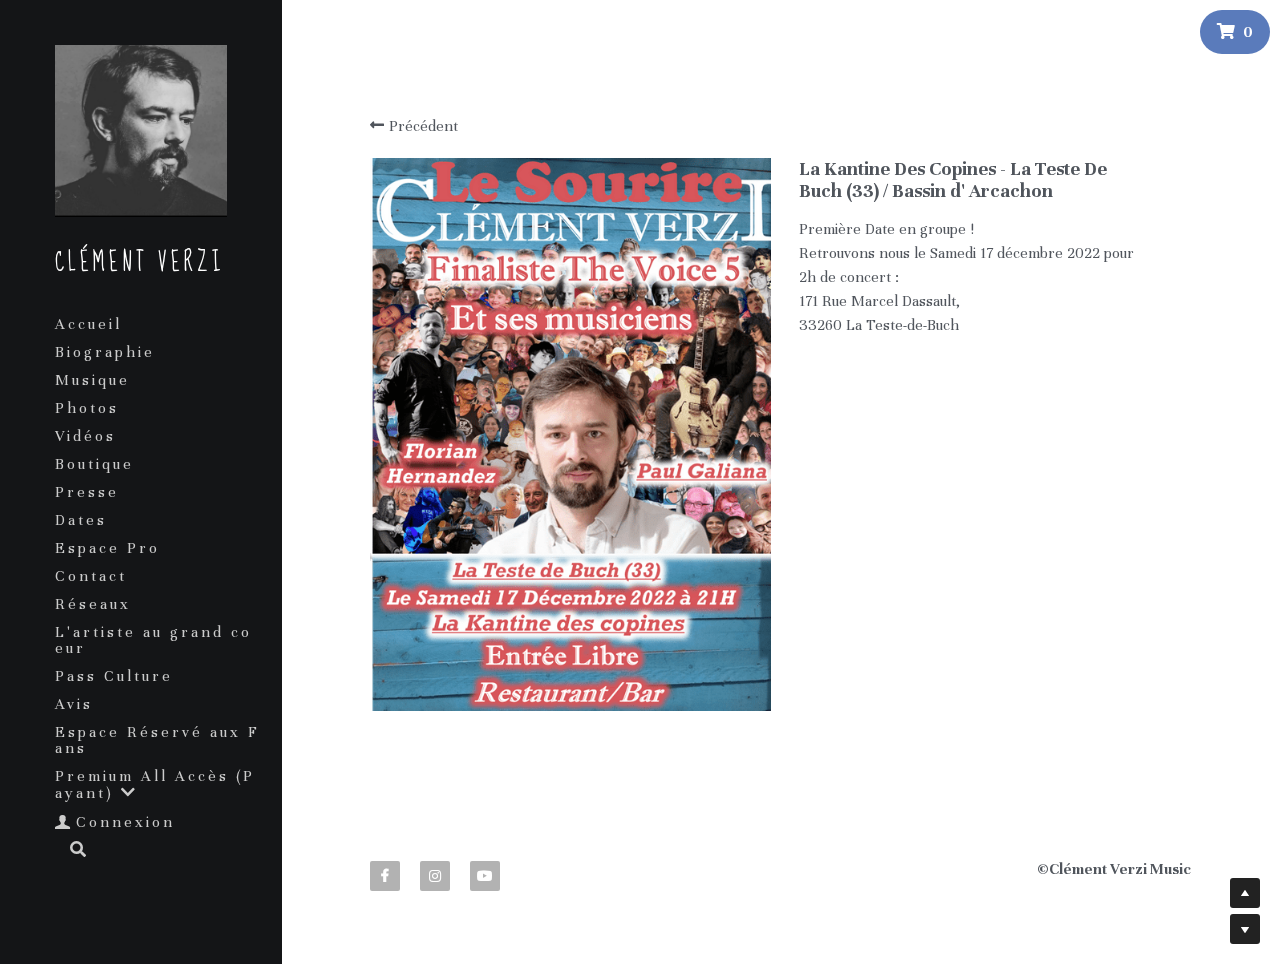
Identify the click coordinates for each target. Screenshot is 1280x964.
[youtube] (485, 876)
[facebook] (385, 876)
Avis (74, 704)
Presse (87, 492)
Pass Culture (114, 676)
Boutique (94, 464)
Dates (81, 520)
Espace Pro (107, 548)
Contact (91, 576)
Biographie (105, 352)
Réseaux (93, 604)
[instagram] (435, 876)
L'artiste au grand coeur (153, 640)
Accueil (88, 324)
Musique (92, 380)
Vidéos (85, 436)
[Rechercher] (71, 851)
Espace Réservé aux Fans (157, 740)
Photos (87, 408)
